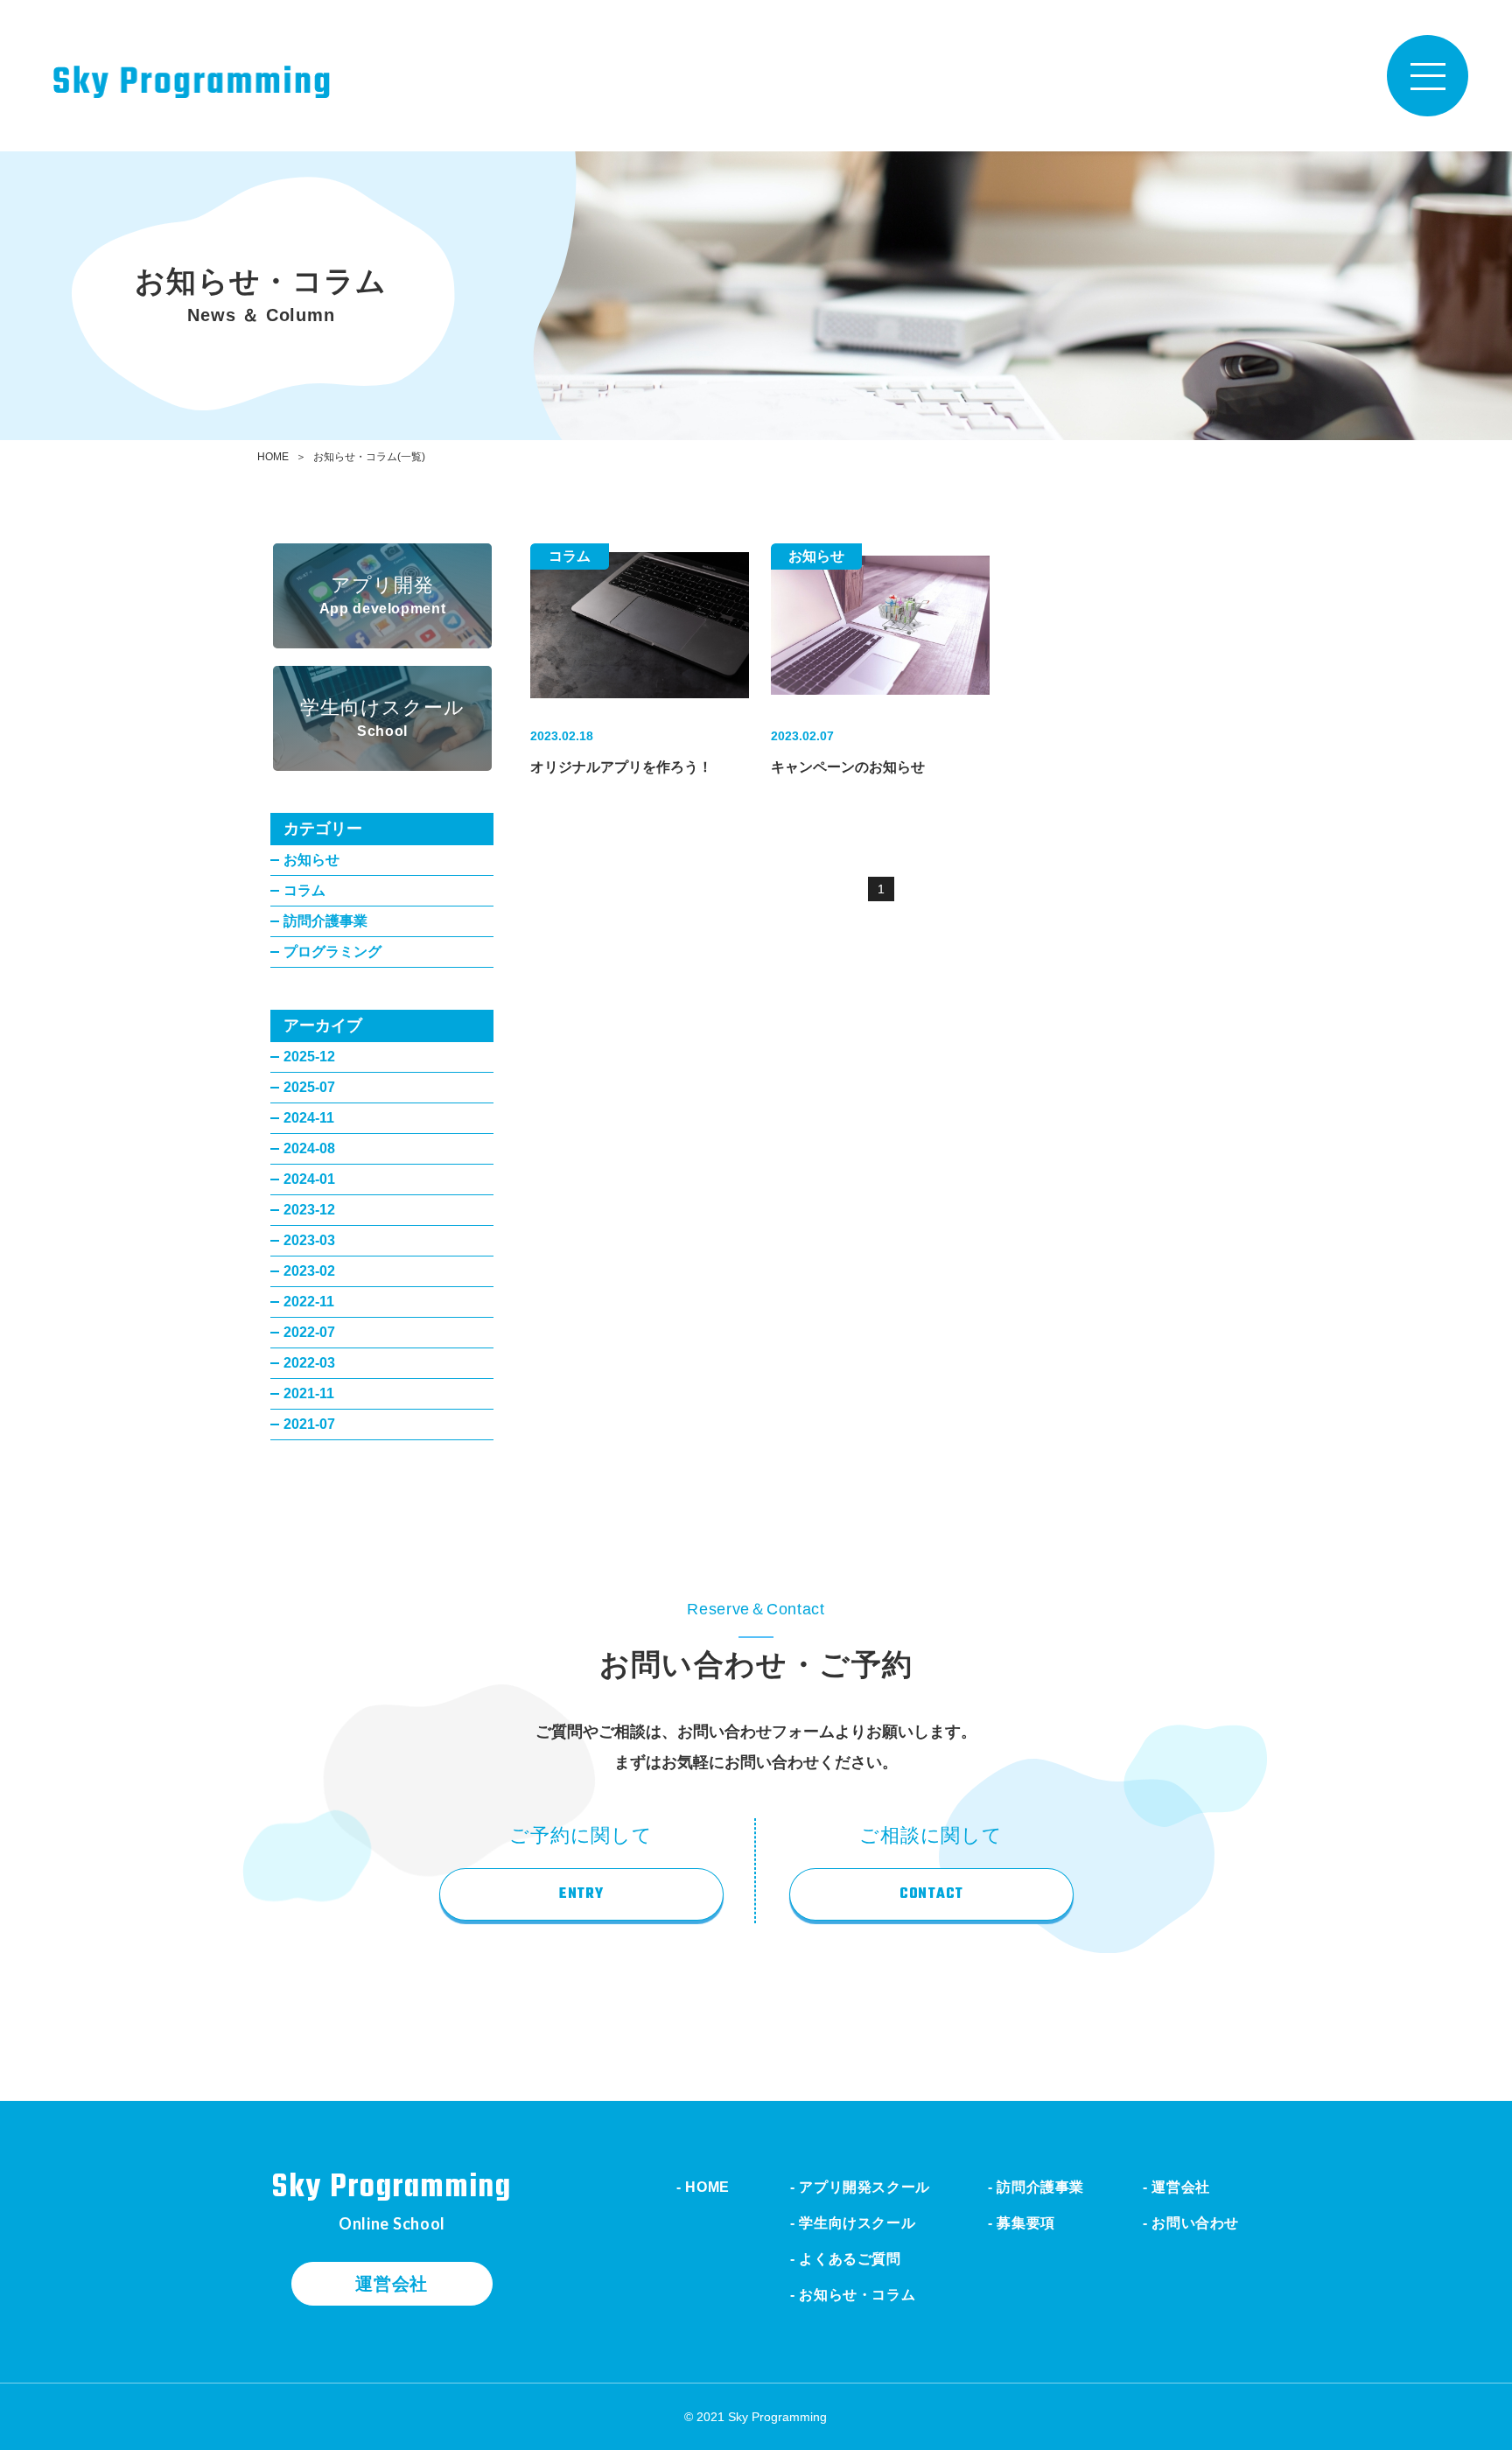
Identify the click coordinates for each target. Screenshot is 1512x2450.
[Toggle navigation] (1428, 76)
